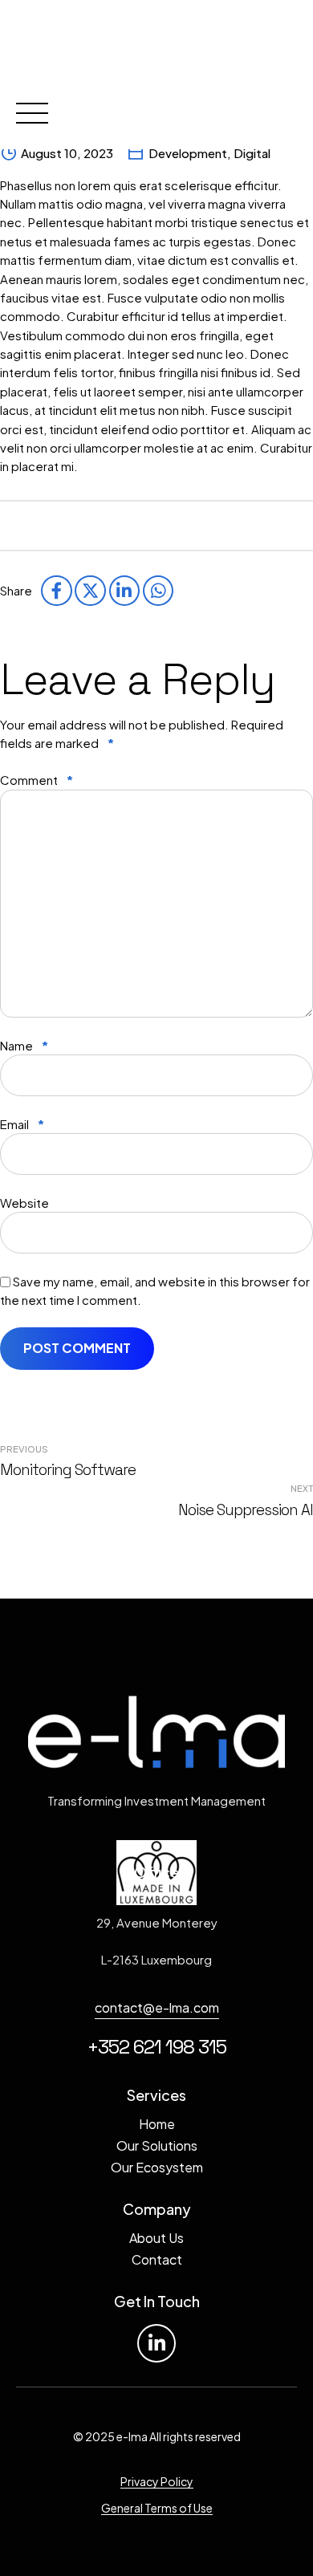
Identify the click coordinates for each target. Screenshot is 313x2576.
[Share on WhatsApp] (158, 591)
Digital (252, 153)
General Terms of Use (157, 2508)
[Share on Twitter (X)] (90, 591)
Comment (37, 780)
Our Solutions (157, 2145)
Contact (157, 2259)
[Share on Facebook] (56, 591)
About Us (156, 2238)
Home (157, 2124)
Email (22, 1124)
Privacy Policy (157, 2481)
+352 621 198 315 (157, 2047)
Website (24, 1203)
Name (24, 1045)
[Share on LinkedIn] (124, 591)
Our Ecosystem (157, 2167)
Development (188, 153)
